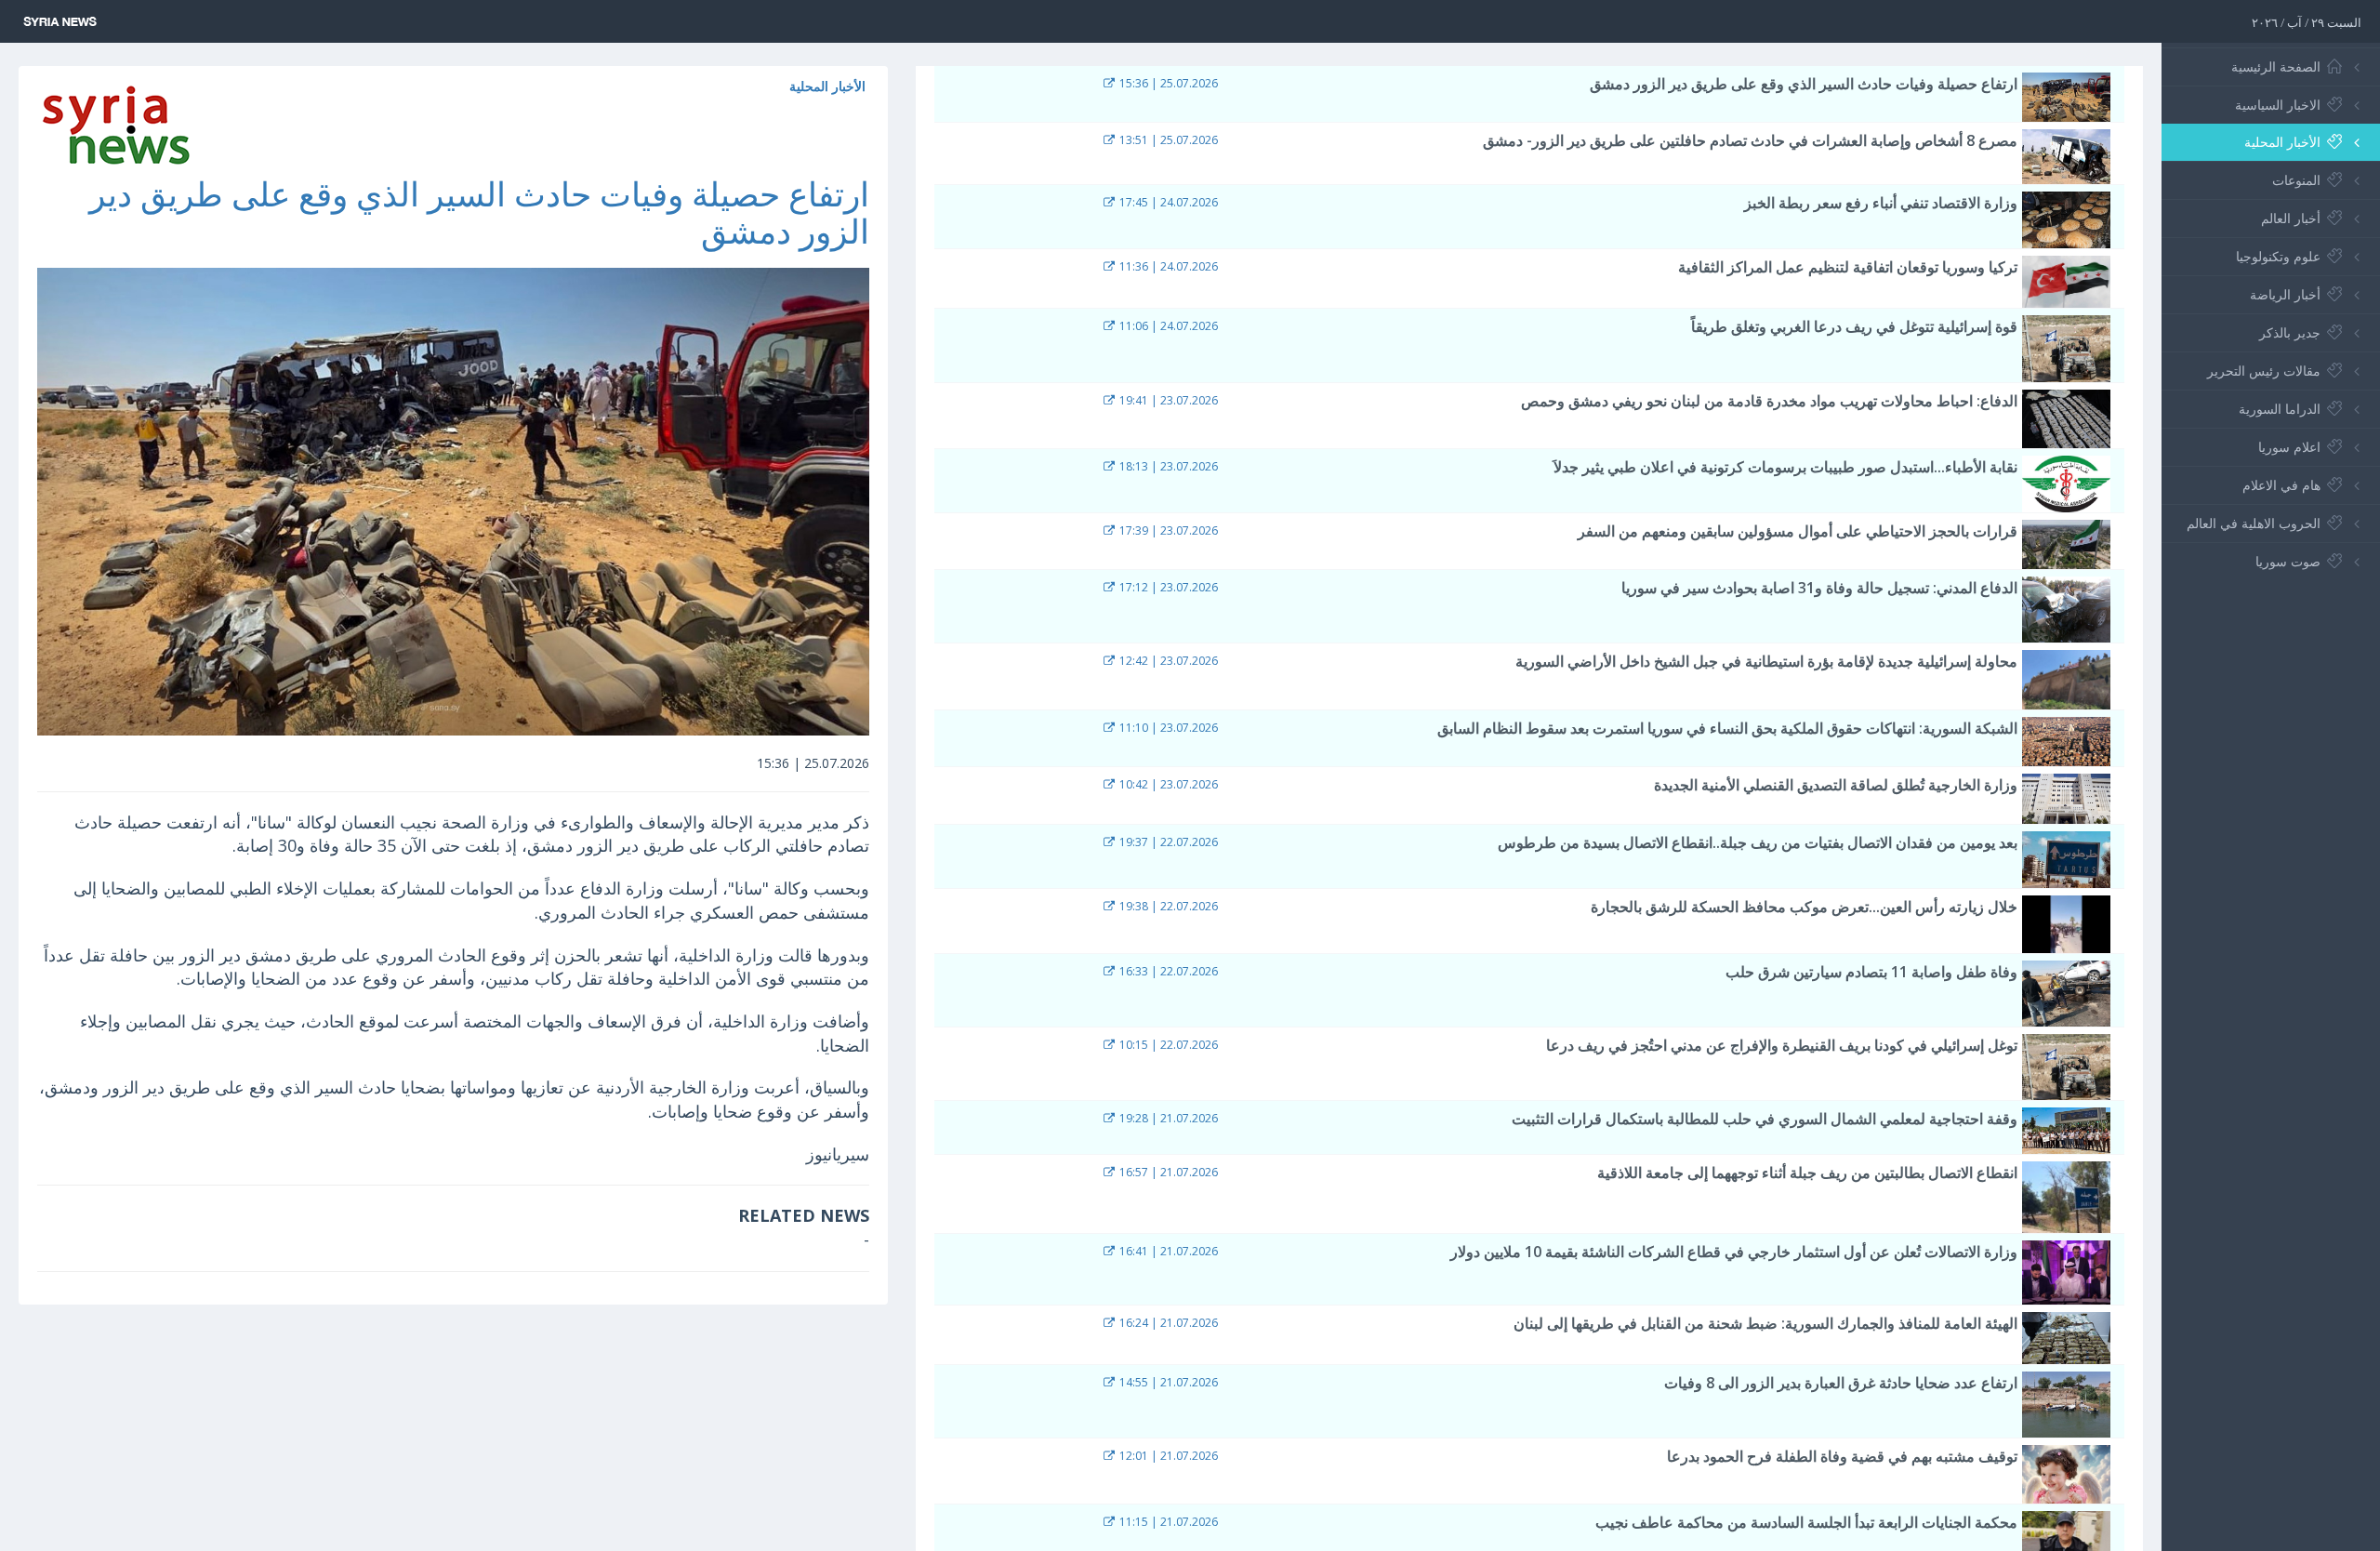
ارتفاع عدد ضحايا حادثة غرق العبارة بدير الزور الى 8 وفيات (1841, 1383)
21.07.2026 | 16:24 (1167, 1323)
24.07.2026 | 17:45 (1167, 202)
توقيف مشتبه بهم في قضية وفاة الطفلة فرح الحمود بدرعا (1842, 1456)
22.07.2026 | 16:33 (1167, 971)
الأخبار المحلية (827, 86)
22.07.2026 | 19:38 (1167, 906)
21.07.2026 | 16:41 (1167, 1251)
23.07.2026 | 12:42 (1167, 661)
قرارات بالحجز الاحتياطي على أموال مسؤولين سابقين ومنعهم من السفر (1798, 531)
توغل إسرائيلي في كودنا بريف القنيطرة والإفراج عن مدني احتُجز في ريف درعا (1782, 1045)
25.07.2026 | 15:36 (1167, 83)
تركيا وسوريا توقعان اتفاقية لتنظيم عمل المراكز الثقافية (1848, 267)
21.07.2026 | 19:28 (1167, 1118)
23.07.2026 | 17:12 (1167, 587)
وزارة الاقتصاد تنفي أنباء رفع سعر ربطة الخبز (1881, 203)
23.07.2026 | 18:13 (1167, 466)
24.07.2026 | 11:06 (1167, 326)
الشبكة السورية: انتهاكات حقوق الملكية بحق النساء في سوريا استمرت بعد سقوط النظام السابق (1727, 728)
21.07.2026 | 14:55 (1167, 1382)
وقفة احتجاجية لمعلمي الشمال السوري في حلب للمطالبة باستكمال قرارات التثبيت (1765, 1119)
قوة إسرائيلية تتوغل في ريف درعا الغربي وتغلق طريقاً (1854, 326)
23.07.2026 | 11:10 (1167, 728)
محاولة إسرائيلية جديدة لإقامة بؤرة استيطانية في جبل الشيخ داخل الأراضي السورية (1766, 661)
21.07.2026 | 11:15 (1167, 1522)
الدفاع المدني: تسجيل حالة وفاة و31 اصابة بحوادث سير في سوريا (1819, 588)
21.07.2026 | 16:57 (1167, 1172)
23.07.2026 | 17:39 (1167, 530)
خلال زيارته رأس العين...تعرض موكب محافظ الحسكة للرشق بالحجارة (1804, 907)
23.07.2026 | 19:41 (1167, 400)
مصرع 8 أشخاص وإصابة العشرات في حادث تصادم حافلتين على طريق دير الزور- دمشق (1750, 140)
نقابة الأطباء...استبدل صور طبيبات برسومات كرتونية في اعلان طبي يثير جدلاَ (1785, 467)
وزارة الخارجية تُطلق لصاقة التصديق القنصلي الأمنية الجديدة (1836, 785)
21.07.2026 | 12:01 (1167, 1456)
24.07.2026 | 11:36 (1167, 266)
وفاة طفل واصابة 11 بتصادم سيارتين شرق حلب (1871, 972)
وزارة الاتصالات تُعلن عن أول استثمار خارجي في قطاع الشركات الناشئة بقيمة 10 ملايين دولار (1734, 1252)
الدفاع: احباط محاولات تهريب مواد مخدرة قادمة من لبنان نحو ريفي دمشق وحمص (1769, 401)
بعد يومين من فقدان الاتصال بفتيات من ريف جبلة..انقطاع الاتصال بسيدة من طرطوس (1758, 842)
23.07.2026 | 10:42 (1167, 784)
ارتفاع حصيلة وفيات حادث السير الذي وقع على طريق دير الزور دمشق (479, 212)
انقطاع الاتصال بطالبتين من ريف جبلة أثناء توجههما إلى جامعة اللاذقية (1807, 1173)
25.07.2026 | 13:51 (1167, 140)
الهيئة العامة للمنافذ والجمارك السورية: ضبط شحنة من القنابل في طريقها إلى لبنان (1765, 1323)
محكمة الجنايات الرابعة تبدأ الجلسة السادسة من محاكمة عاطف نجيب (1806, 1522)
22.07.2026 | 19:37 (1167, 842)
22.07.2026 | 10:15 (1167, 1045)
